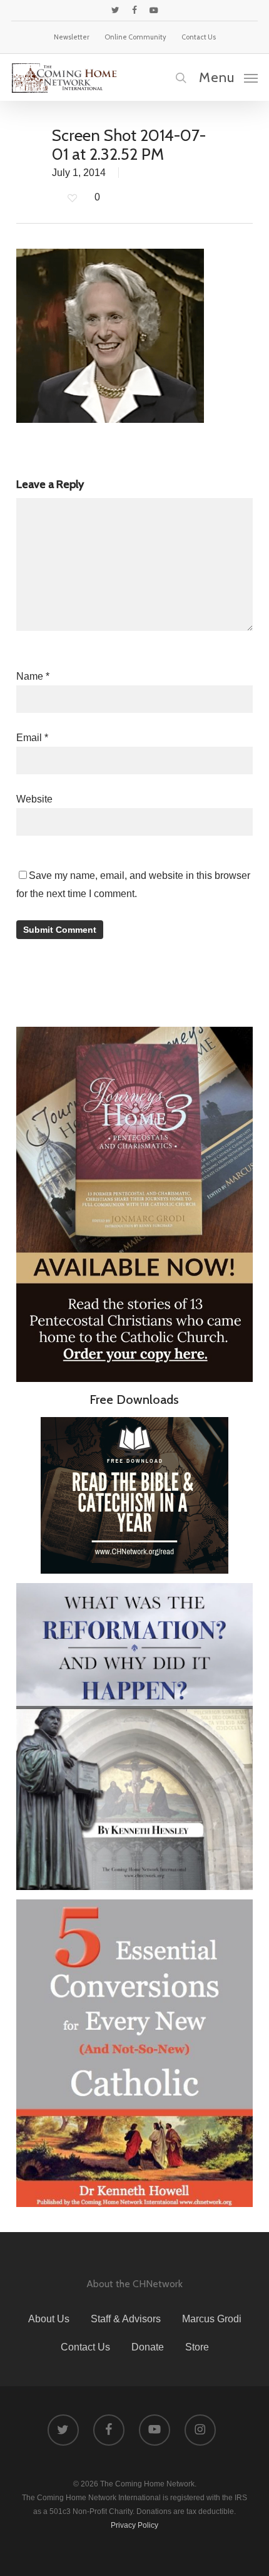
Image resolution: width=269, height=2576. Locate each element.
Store (197, 2347)
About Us (49, 2319)
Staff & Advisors (126, 2319)
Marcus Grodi (212, 2319)
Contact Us (85, 2347)
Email (32, 738)
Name (33, 676)
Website (34, 799)
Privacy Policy (134, 2525)
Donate (148, 2347)
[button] (228, 77)
